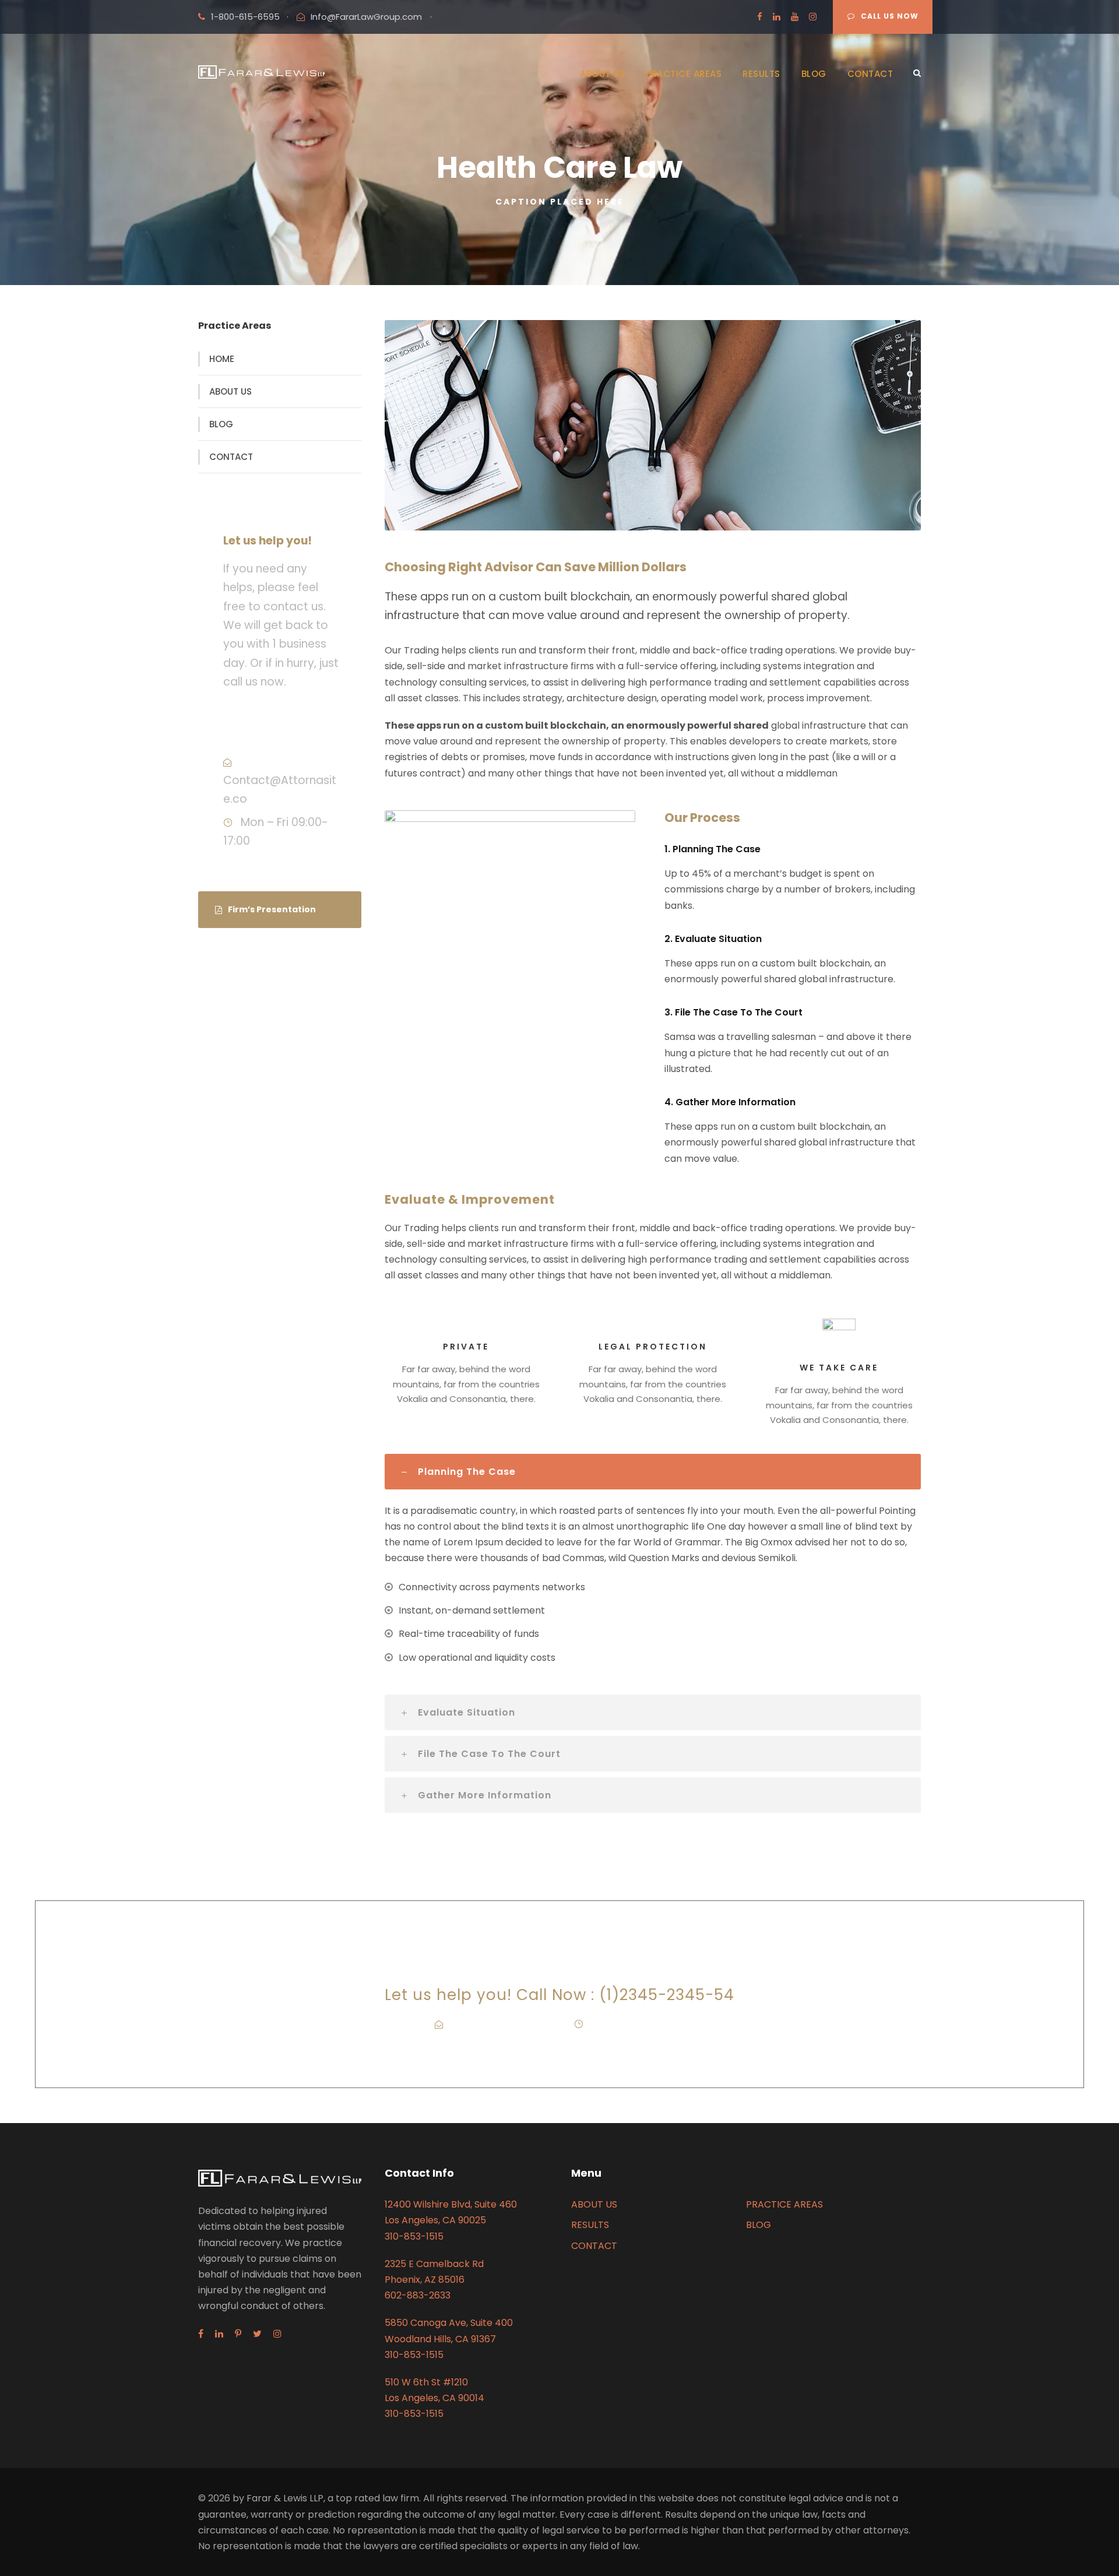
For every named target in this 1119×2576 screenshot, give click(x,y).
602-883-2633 (418, 2295)
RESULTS (761, 74)
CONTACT (870, 74)
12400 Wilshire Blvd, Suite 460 (451, 2204)
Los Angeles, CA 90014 (434, 2398)
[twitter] (257, 2334)
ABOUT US (602, 74)
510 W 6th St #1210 (426, 2382)
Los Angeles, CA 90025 (435, 2220)
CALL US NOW (890, 16)
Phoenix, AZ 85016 (425, 2280)
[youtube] (795, 17)
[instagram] (813, 17)
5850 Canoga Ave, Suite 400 (449, 2323)
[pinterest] (238, 2334)
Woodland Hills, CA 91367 (440, 2339)
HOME (222, 359)
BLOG (814, 74)
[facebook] (760, 17)
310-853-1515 (414, 2236)
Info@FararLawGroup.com (366, 17)
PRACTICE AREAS (684, 74)
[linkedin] (777, 17)
